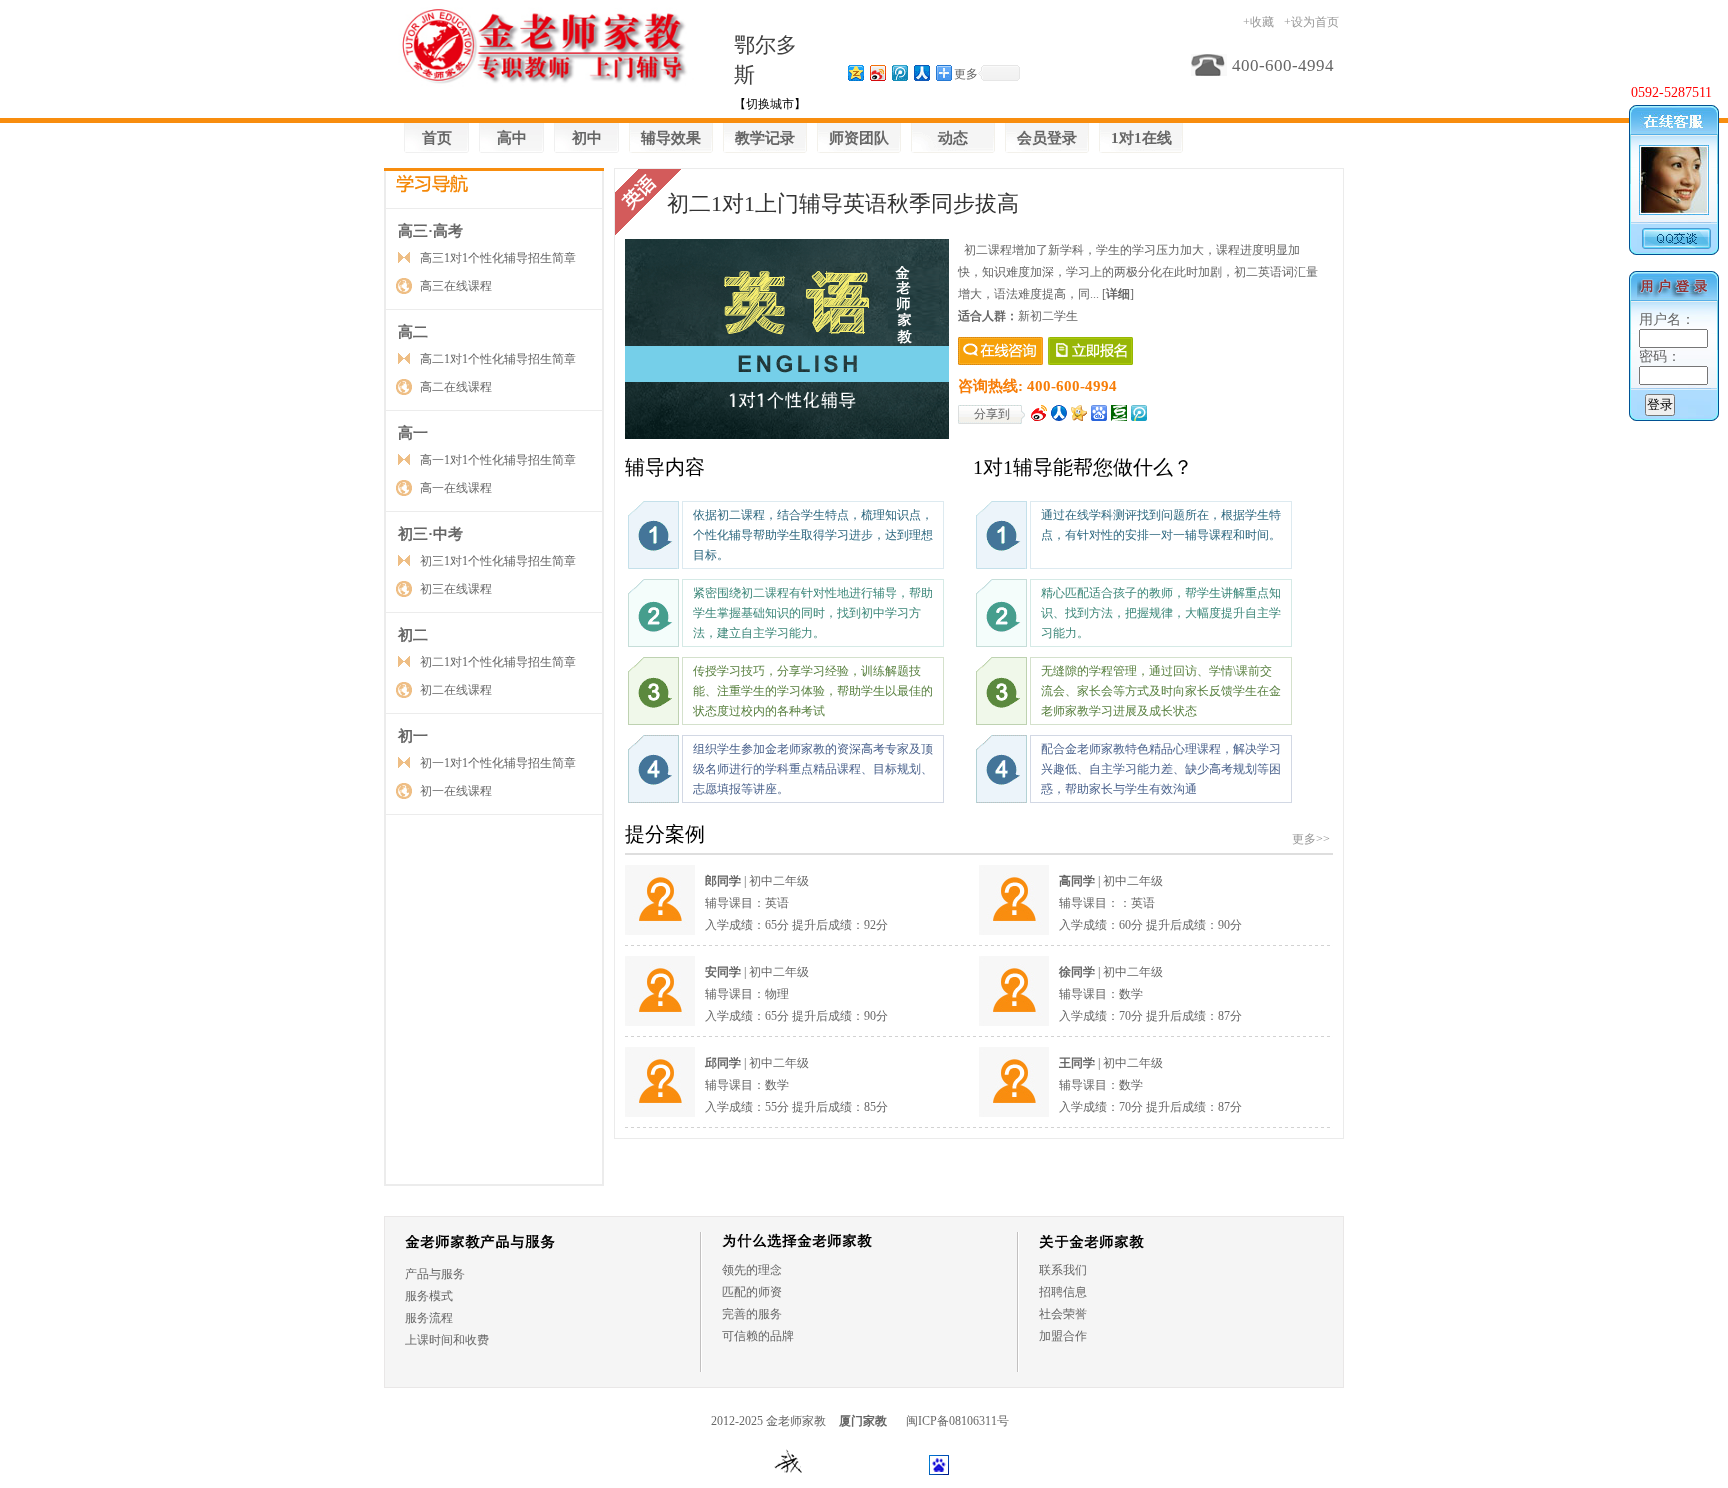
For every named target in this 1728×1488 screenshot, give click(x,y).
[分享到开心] (1079, 414)
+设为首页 (1311, 22)
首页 (437, 138)
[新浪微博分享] (1039, 414)
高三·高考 (430, 231)
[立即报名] (1090, 351)
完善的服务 (752, 1314)
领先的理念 (752, 1270)
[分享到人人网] (921, 72)
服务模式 (429, 1296)
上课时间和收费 (447, 1340)
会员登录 (1047, 138)
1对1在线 (1141, 138)
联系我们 (1063, 1270)
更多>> (1311, 839)
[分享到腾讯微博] (899, 72)
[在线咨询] (1000, 351)
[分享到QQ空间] (855, 72)
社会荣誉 (1063, 1314)
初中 (587, 138)
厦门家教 (863, 1421)
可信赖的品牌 (758, 1336)
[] (1118, 294)
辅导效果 (671, 138)
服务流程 (429, 1318)
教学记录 (765, 138)
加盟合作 (1063, 1336)
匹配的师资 (752, 1292)
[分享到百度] (1099, 414)
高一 (413, 433)
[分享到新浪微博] (877, 72)
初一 (413, 736)
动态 (953, 138)
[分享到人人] (1059, 414)
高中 (512, 138)
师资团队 (859, 138)
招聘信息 (1063, 1292)
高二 (413, 332)
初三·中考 (430, 534)
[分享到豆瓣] (1119, 414)
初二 (413, 635)
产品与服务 (435, 1274)
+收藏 (1258, 22)
